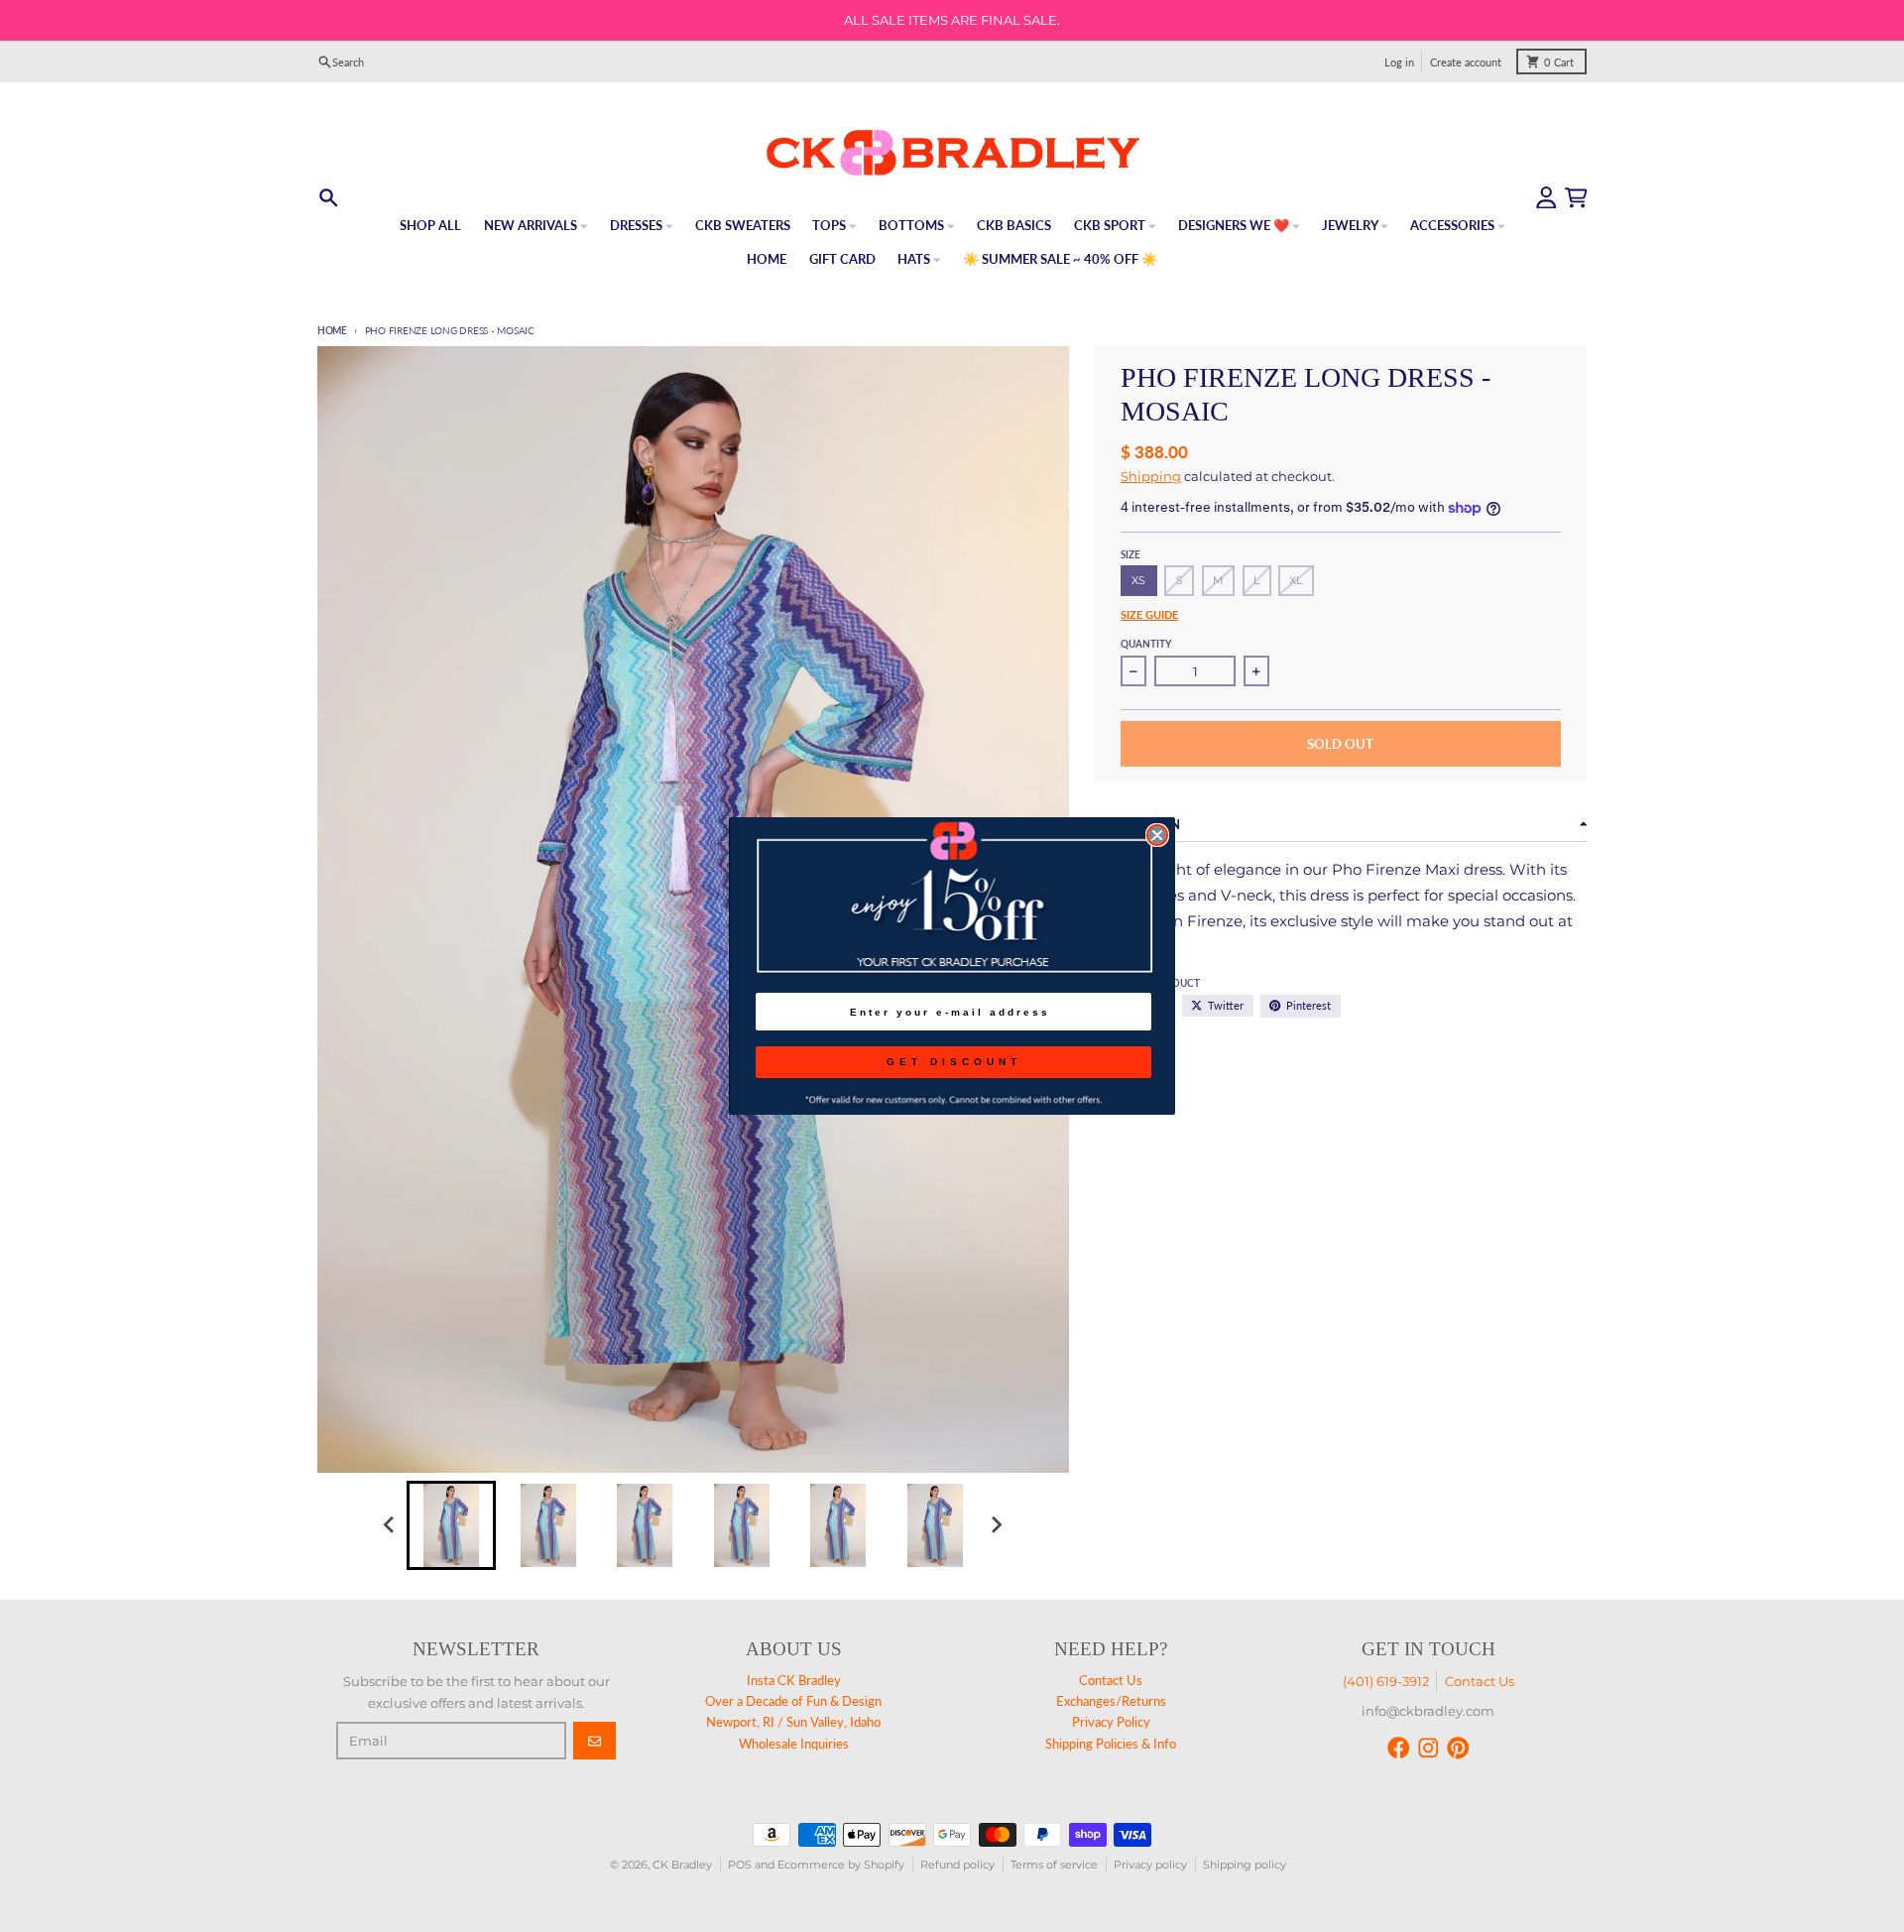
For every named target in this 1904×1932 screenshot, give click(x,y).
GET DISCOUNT (954, 1062)
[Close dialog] (1157, 835)
